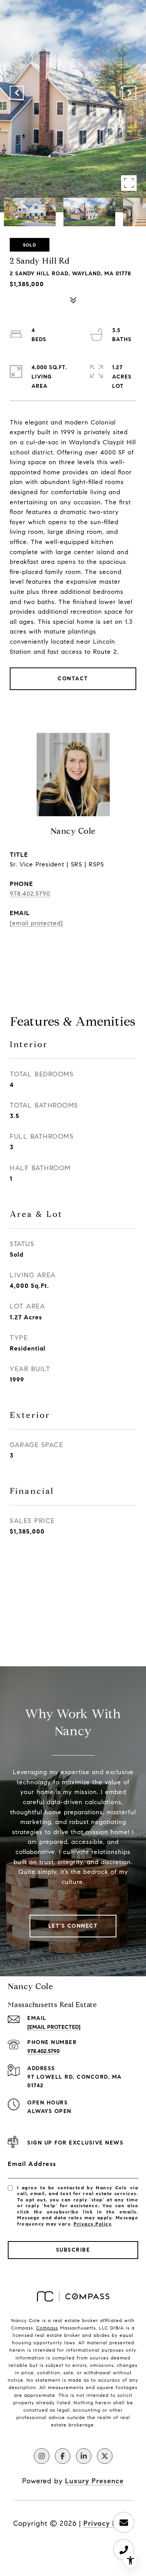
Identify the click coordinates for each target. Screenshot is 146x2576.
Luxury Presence (94, 2481)
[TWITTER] (105, 2456)
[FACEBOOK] (63, 2456)
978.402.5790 (30, 894)
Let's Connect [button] (73, 1926)
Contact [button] (73, 679)
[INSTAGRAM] (42, 2456)
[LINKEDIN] (84, 2456)
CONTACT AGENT (73, 948)
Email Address (32, 2164)
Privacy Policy (92, 2224)
